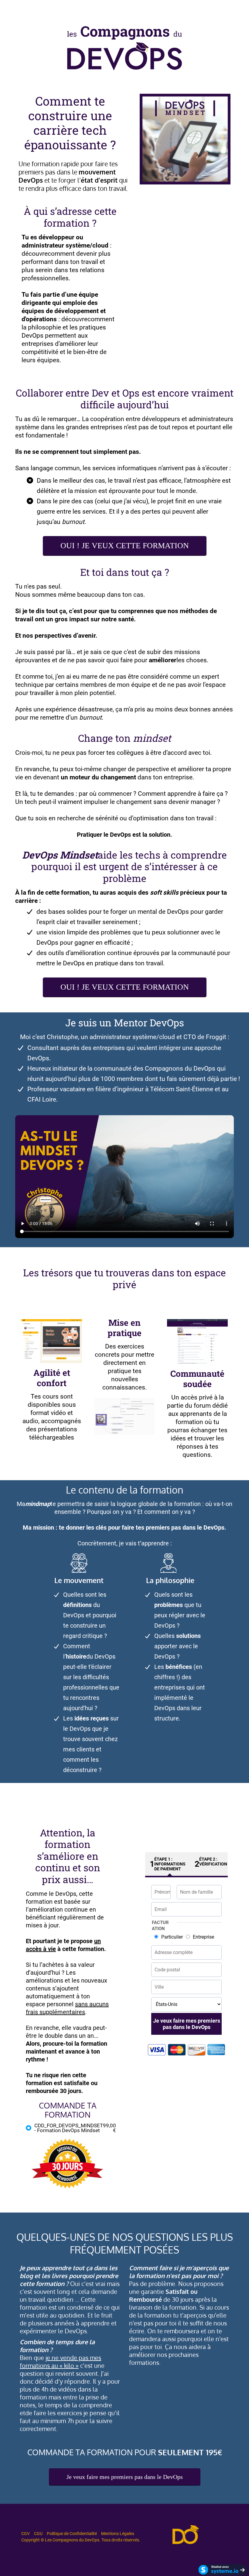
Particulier (172, 1937)
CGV (26, 2534)
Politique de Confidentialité (72, 2534)
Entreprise (203, 1937)
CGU (38, 2534)
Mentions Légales (118, 2534)
